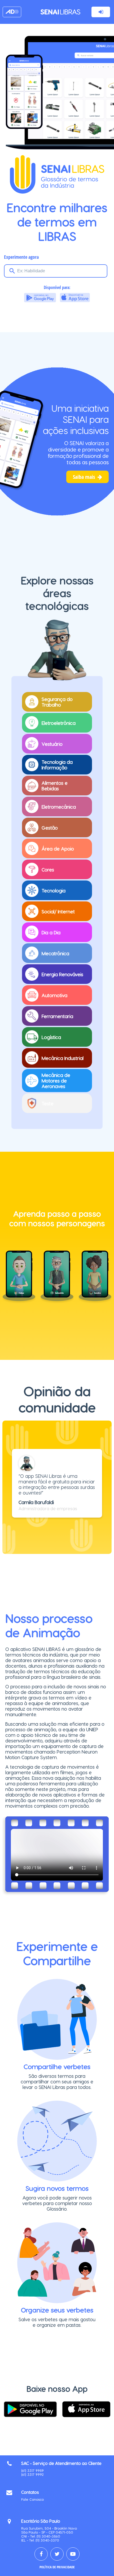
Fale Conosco (32, 2499)
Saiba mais (87, 477)
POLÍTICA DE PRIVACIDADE (57, 2567)
